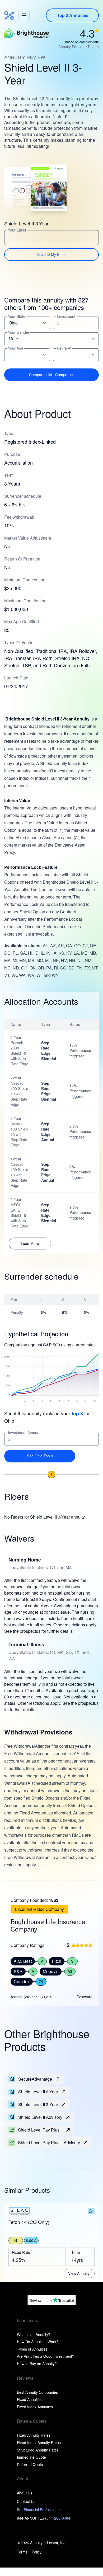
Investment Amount (24, 1433)
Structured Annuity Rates (38, 2450)
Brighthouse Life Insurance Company (48, 1925)
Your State (17, 316)
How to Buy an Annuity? (37, 2364)
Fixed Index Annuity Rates (39, 2442)
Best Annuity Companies (37, 2392)
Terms (22, 2552)
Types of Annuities (32, 2349)
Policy (37, 2552)
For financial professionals (40, 2510)
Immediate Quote (31, 2457)
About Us (25, 2493)
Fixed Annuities (30, 2399)
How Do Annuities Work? (38, 2342)
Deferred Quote (30, 2464)
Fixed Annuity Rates (34, 2435)
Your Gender (19, 332)
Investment (66, 316)
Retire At (64, 348)
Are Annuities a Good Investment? (46, 2356)
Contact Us (26, 2501)
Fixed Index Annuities (35, 2407)
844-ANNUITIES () (44, 2518)
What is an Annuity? (34, 2334)
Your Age (16, 348)
